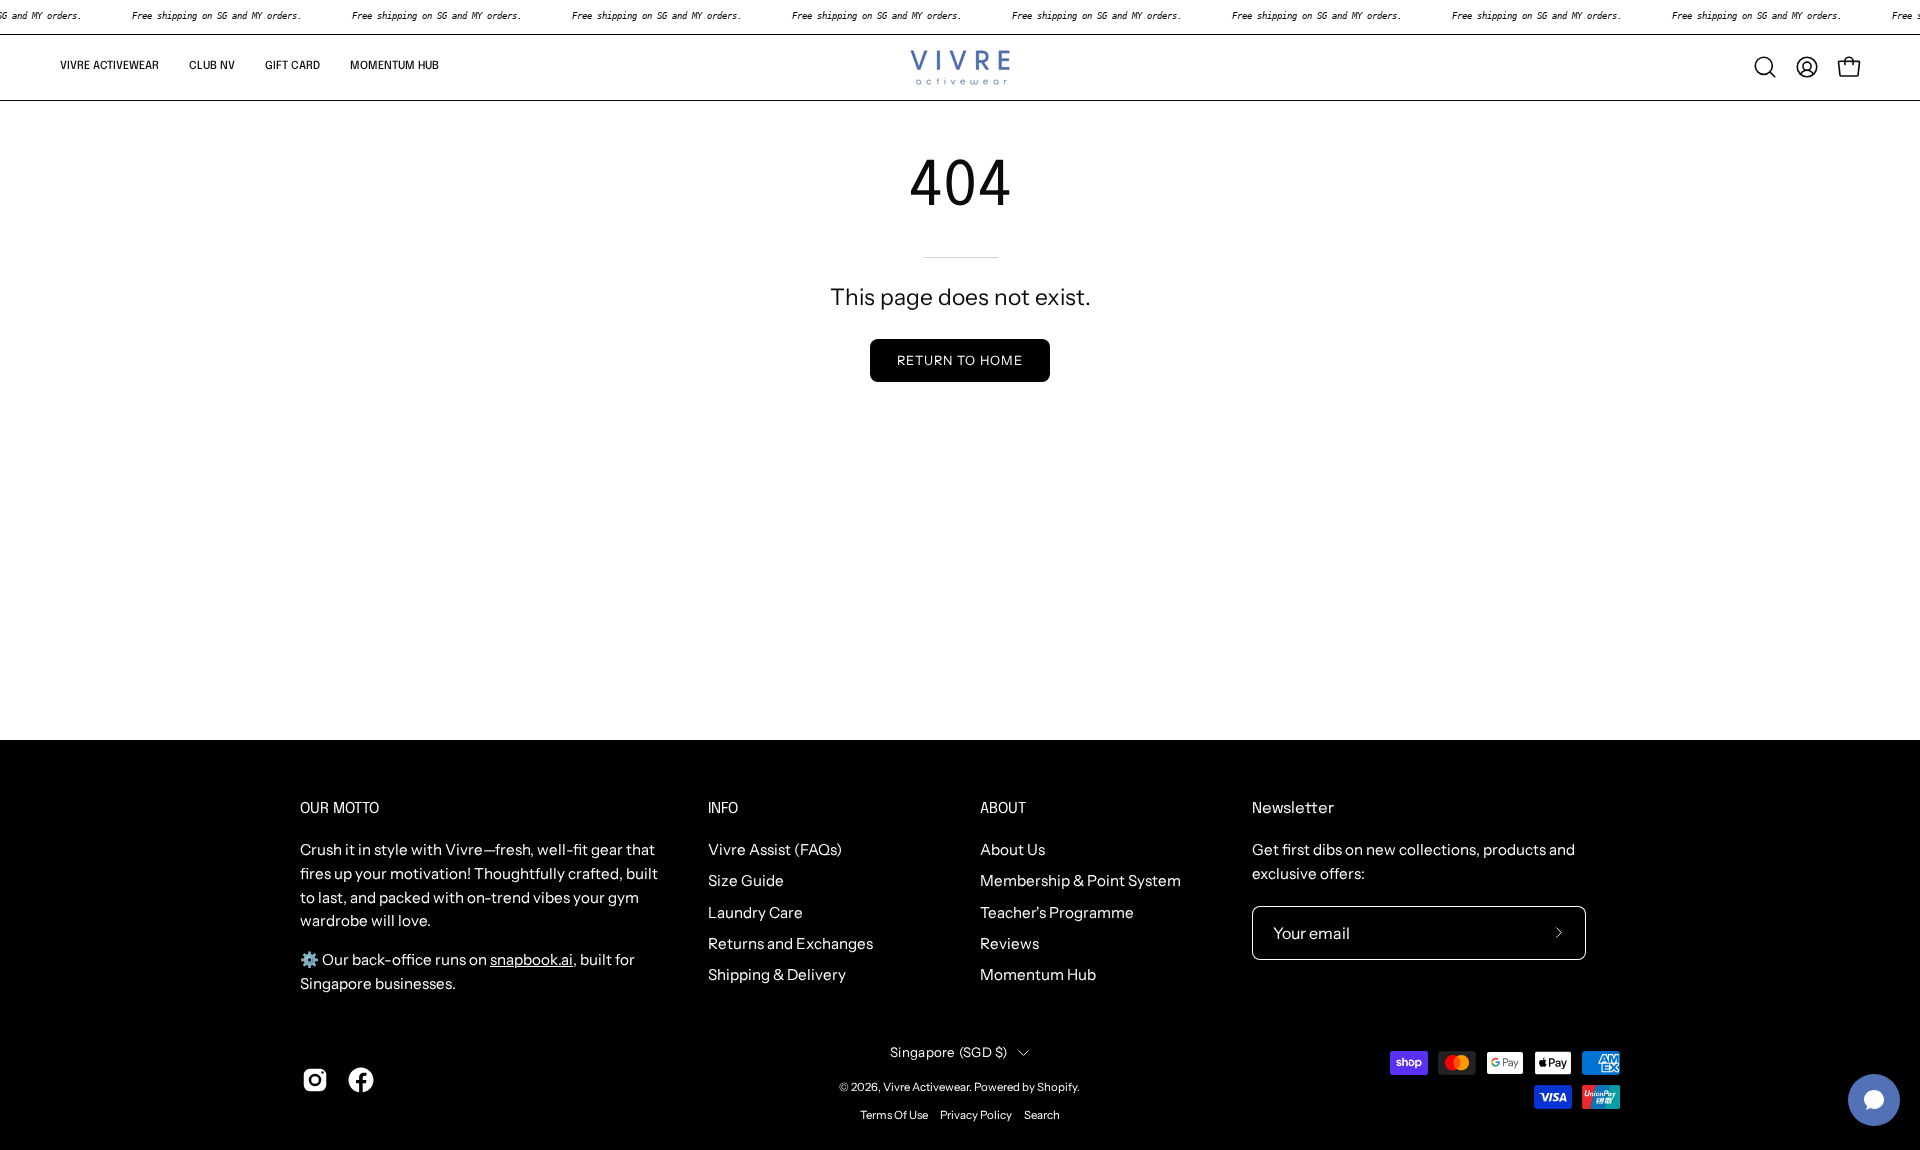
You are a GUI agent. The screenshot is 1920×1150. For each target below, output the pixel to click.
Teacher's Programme (1057, 912)
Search (1042, 1115)
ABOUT (1003, 809)
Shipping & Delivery (777, 975)
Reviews (1009, 943)
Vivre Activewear (926, 1087)
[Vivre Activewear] (960, 67)
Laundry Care (755, 912)
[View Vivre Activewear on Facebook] (361, 1080)
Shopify (1057, 1087)
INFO (723, 809)
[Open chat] (1874, 1100)
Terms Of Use (894, 1115)
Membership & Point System (1080, 881)
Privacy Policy (976, 1115)
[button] (109, 67)
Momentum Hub (1038, 975)
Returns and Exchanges (790, 943)
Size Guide (746, 881)
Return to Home (959, 360)
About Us (1012, 849)
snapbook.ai (531, 959)
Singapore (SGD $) (949, 1052)
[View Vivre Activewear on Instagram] (315, 1080)
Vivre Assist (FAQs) (775, 849)
